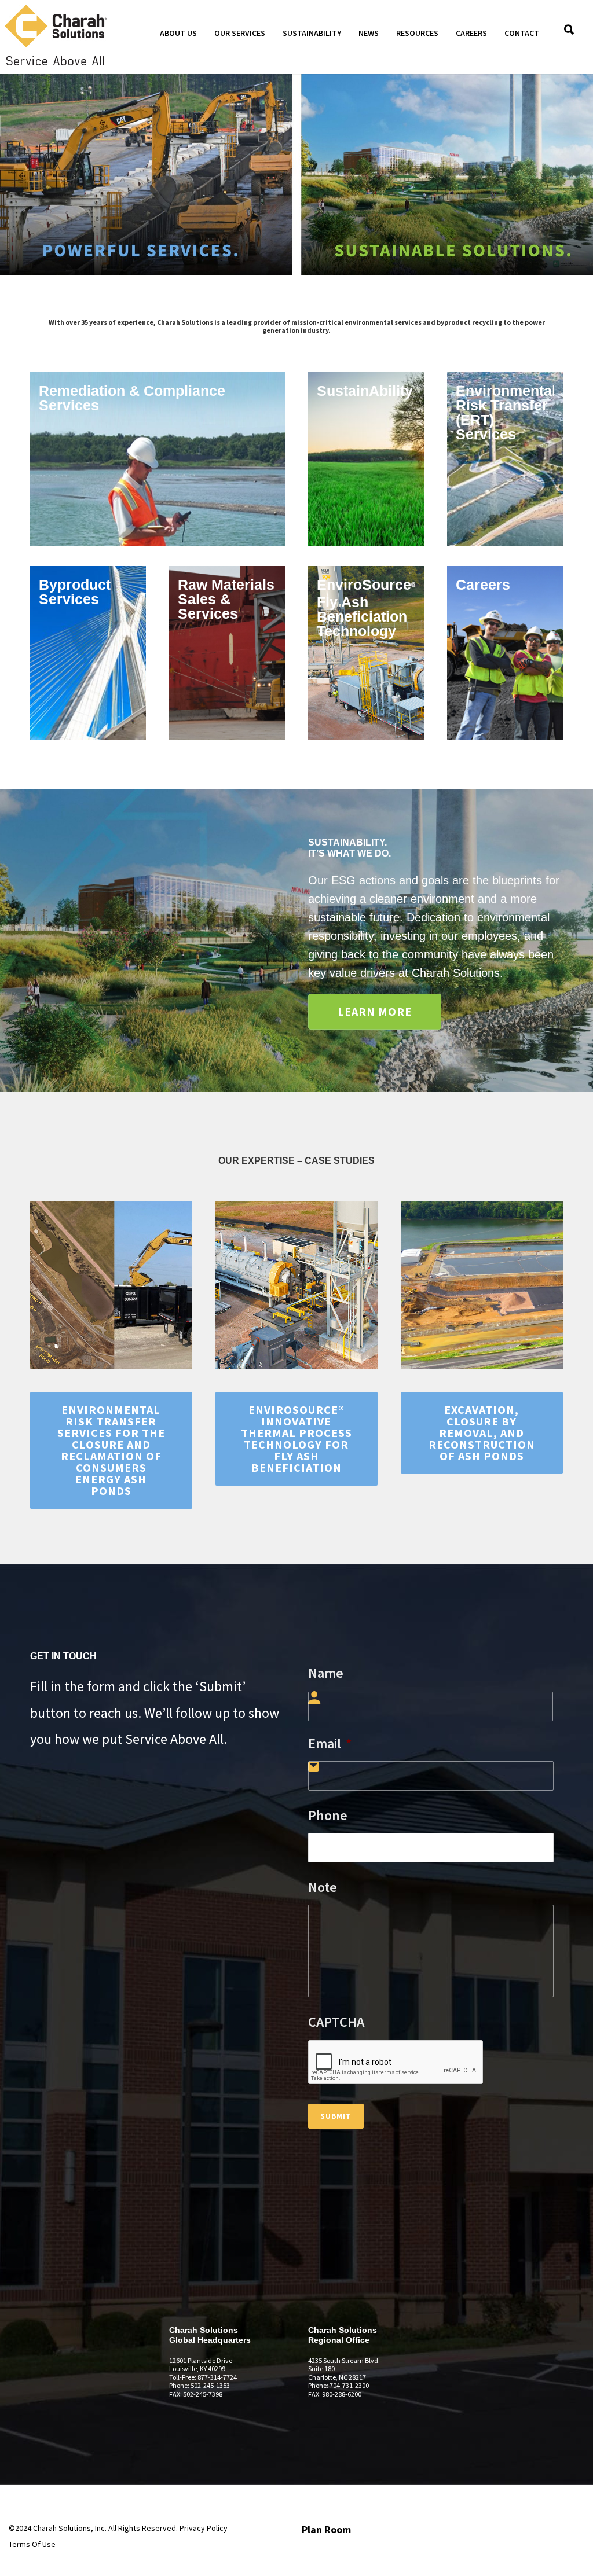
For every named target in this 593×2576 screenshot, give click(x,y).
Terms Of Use (32, 2544)
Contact (522, 33)
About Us (178, 33)
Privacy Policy (204, 2528)
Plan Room (326, 2529)
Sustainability (312, 33)
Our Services (240, 33)
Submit (336, 2116)
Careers (471, 33)
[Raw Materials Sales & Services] (227, 653)
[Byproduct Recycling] (88, 653)
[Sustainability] (366, 459)
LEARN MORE (375, 1011)
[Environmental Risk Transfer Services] (505, 459)
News (369, 33)
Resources (417, 33)
